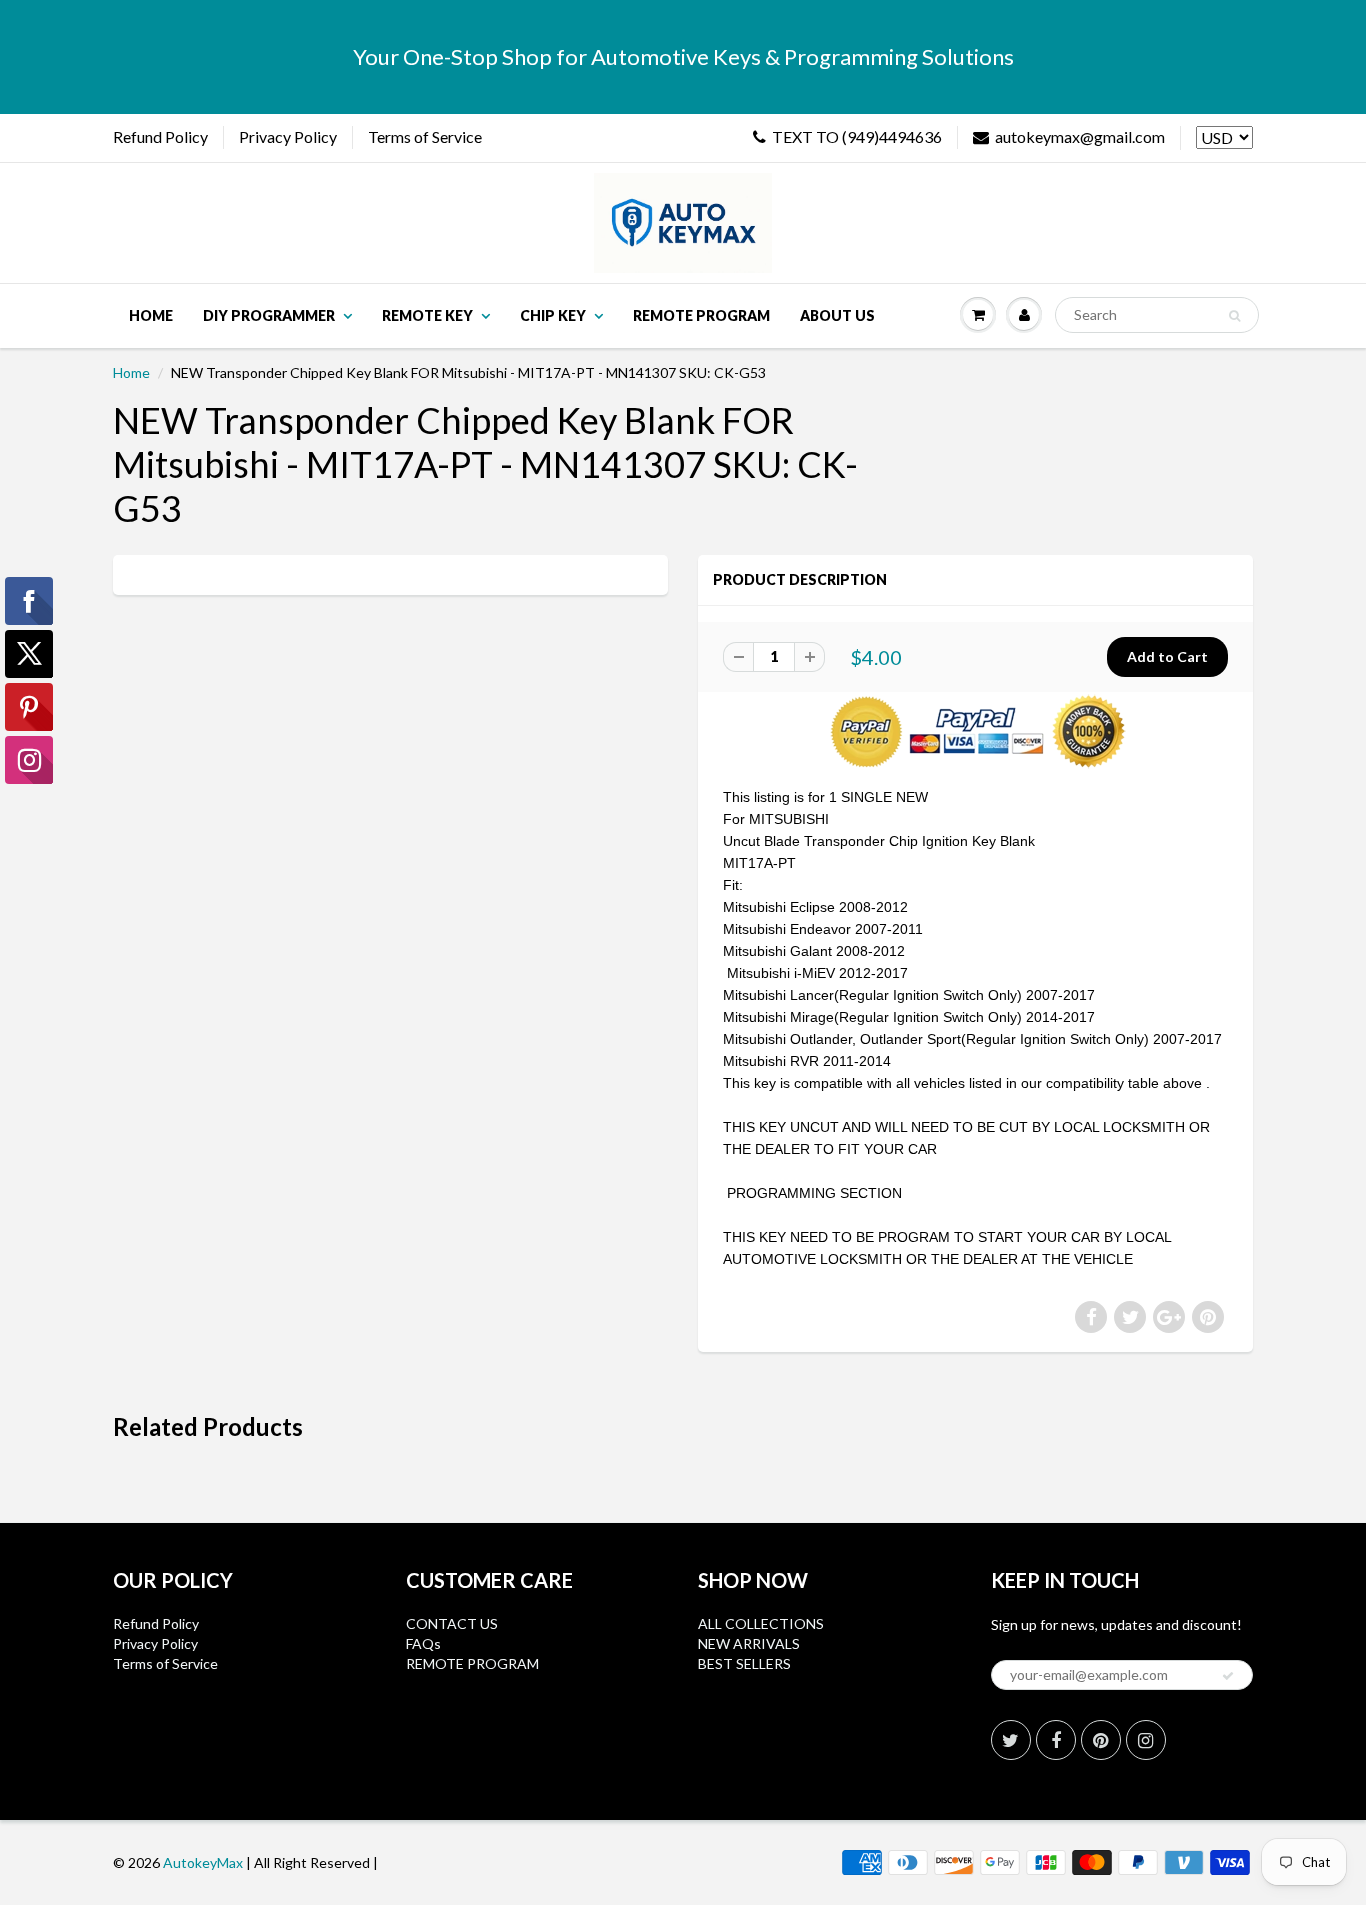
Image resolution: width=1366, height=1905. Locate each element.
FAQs (423, 1643)
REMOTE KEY (427, 315)
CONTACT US (452, 1623)
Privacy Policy (288, 136)
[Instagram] (1146, 1740)
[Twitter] (1011, 1740)
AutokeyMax (203, 1862)
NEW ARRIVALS (749, 1643)
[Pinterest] (1101, 1740)
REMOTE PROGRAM (472, 1663)
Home (151, 315)
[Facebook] (1056, 1740)
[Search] (1234, 316)
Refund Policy (160, 136)
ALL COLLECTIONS (761, 1623)
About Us (837, 315)
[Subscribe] (1228, 1676)
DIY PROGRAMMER (269, 315)
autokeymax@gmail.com (1080, 136)
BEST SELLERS (744, 1663)
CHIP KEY (553, 315)
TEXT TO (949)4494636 (857, 136)
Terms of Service (425, 136)
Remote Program (701, 315)
